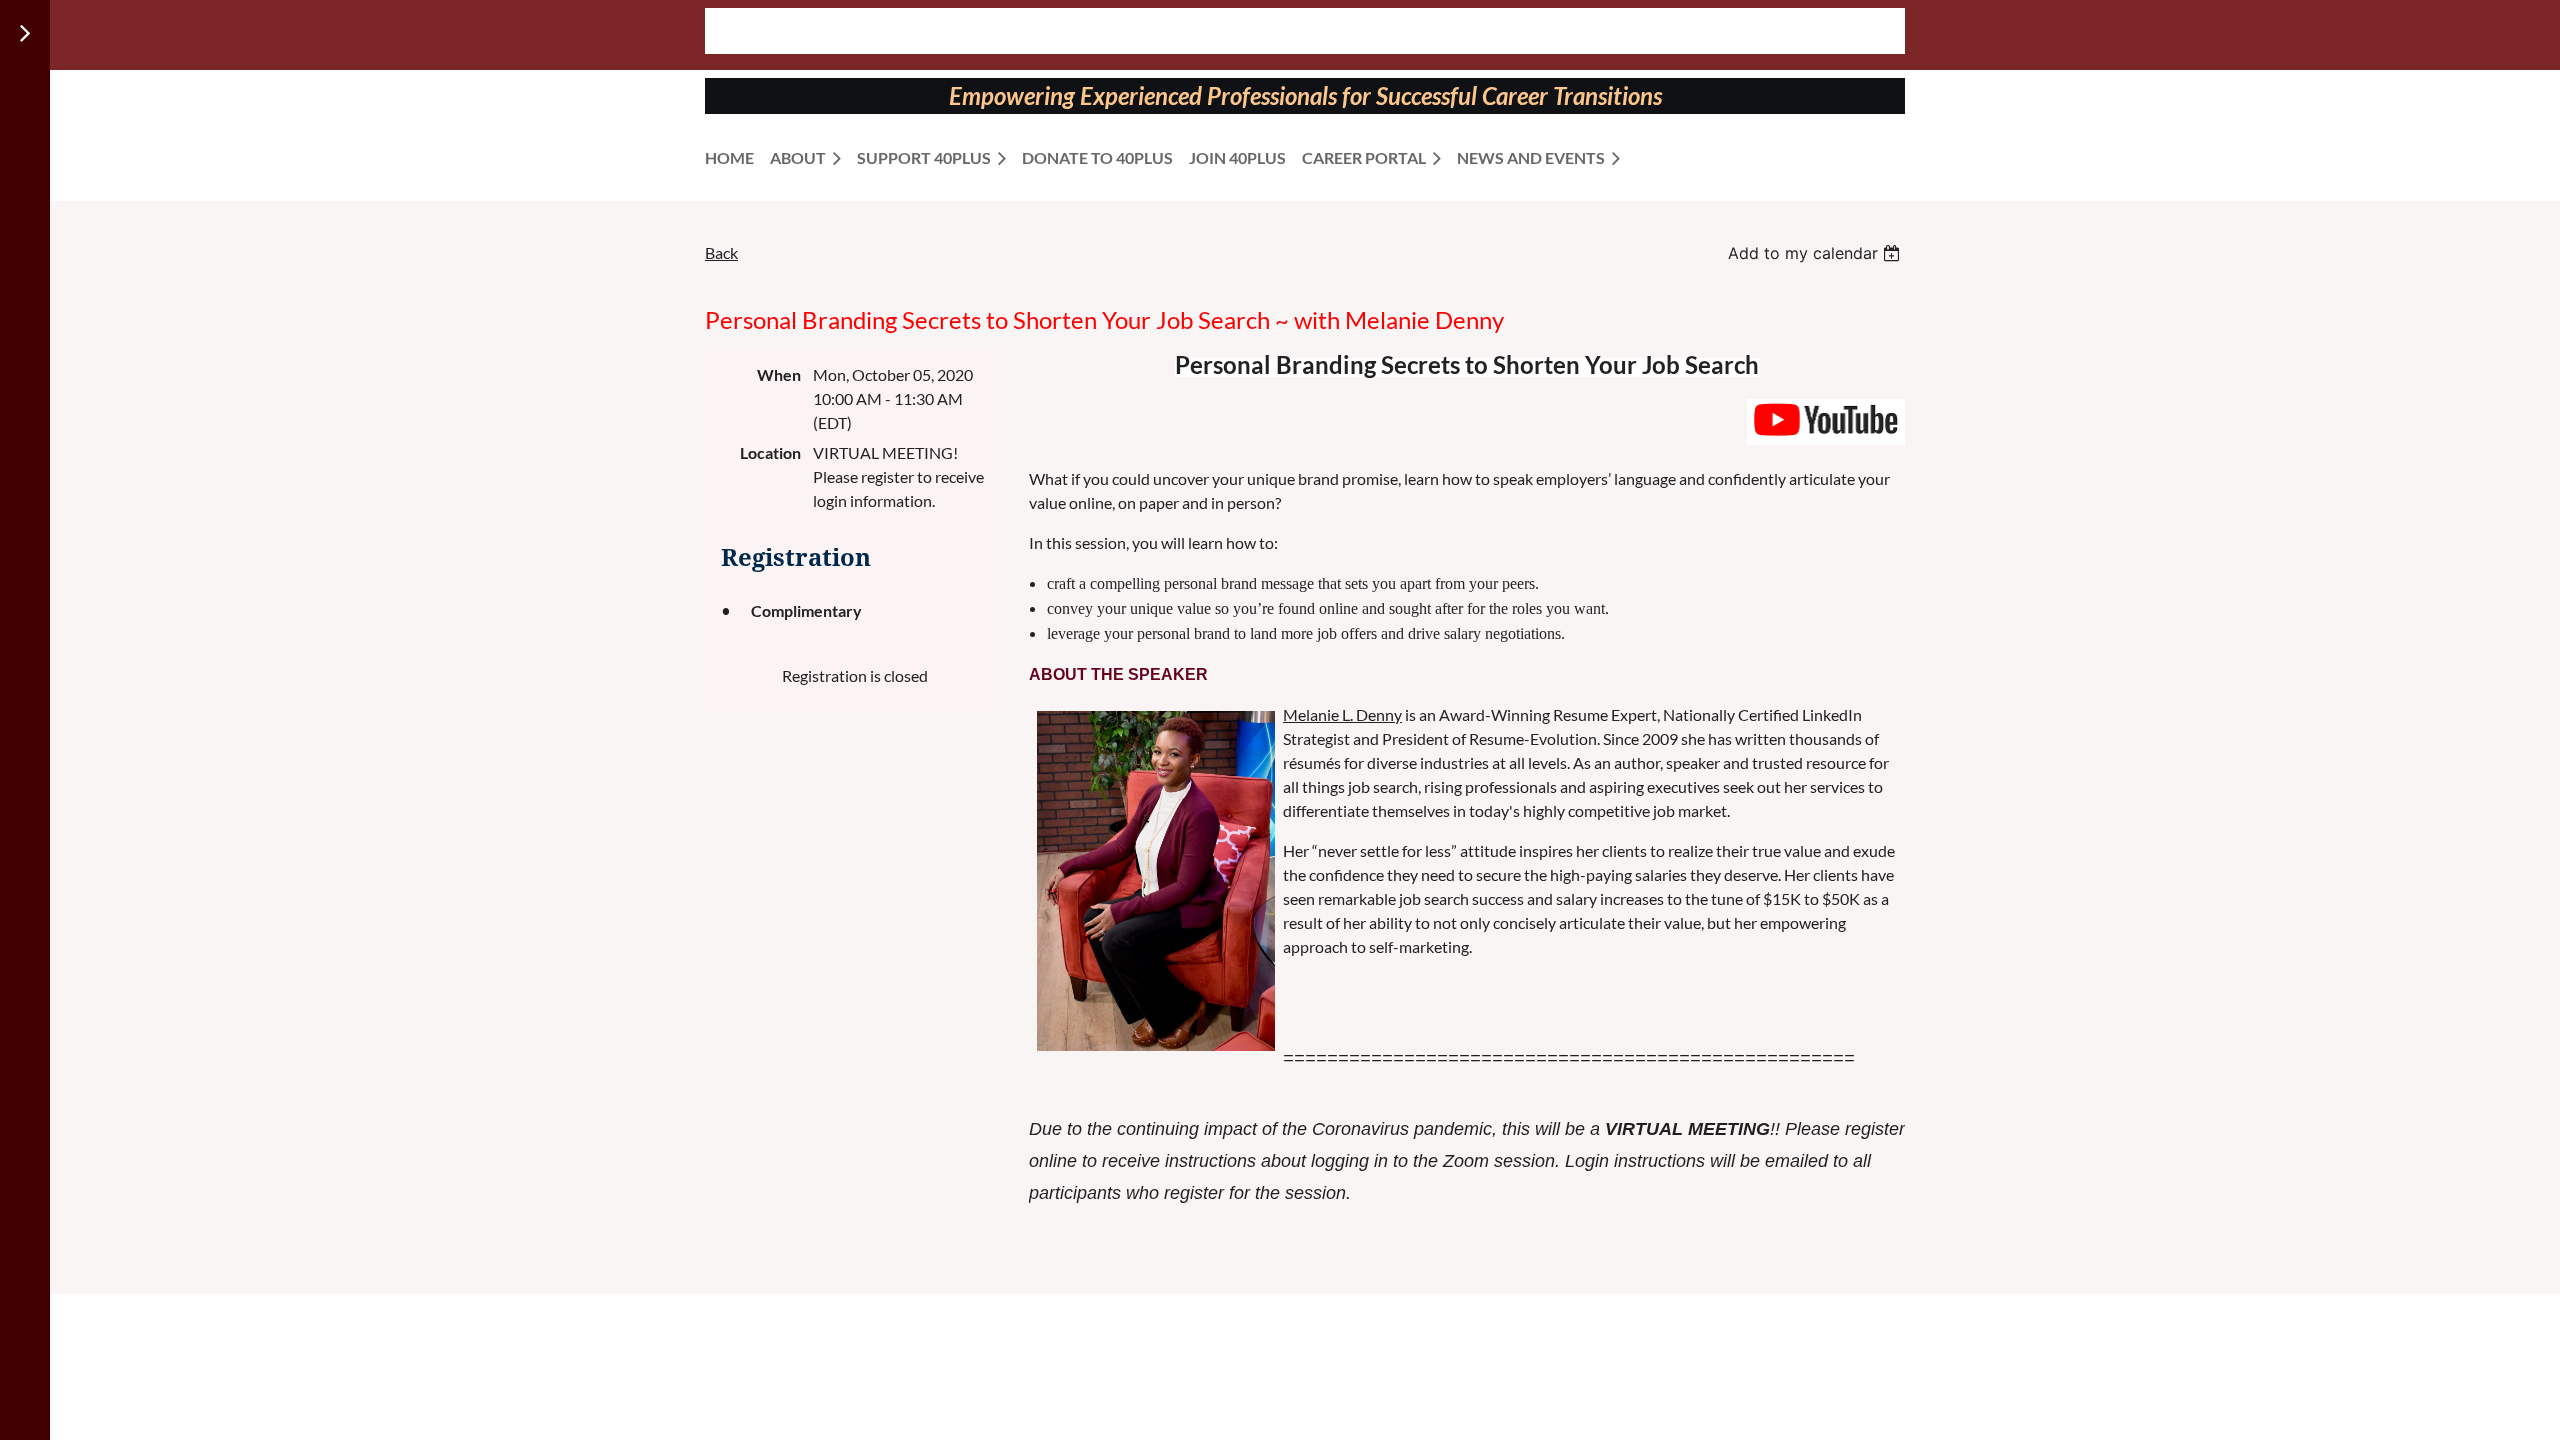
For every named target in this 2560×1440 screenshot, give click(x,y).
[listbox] (1816, 253)
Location (770, 452)
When (779, 374)
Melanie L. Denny (1342, 714)
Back (721, 252)
